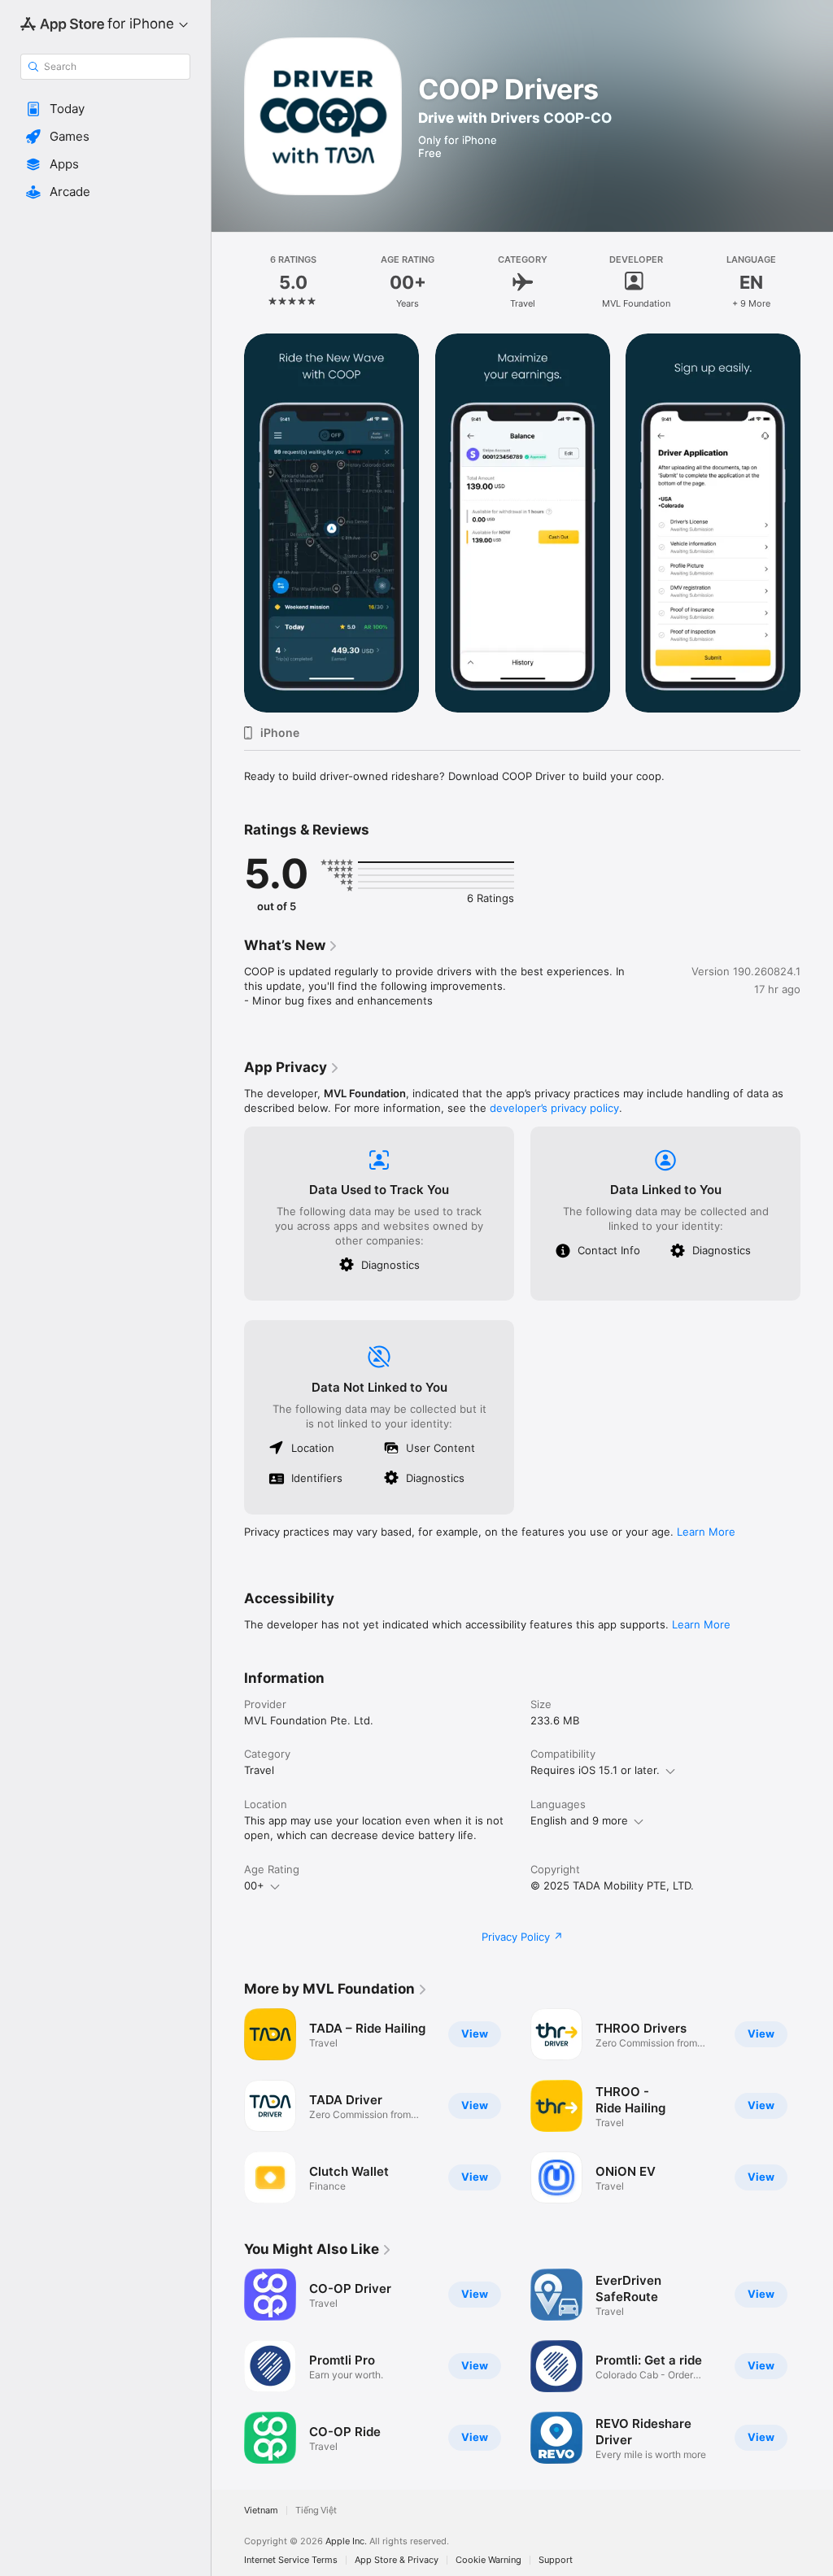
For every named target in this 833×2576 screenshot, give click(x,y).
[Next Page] (817, 282)
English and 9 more (579, 1820)
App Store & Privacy (397, 2560)
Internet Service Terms (291, 2560)
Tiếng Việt (316, 2511)
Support (556, 2560)
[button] (105, 109)
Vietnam (261, 2511)
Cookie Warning (488, 2560)
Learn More (706, 1532)
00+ (254, 1885)
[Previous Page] (228, 282)
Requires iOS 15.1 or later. (595, 1770)
